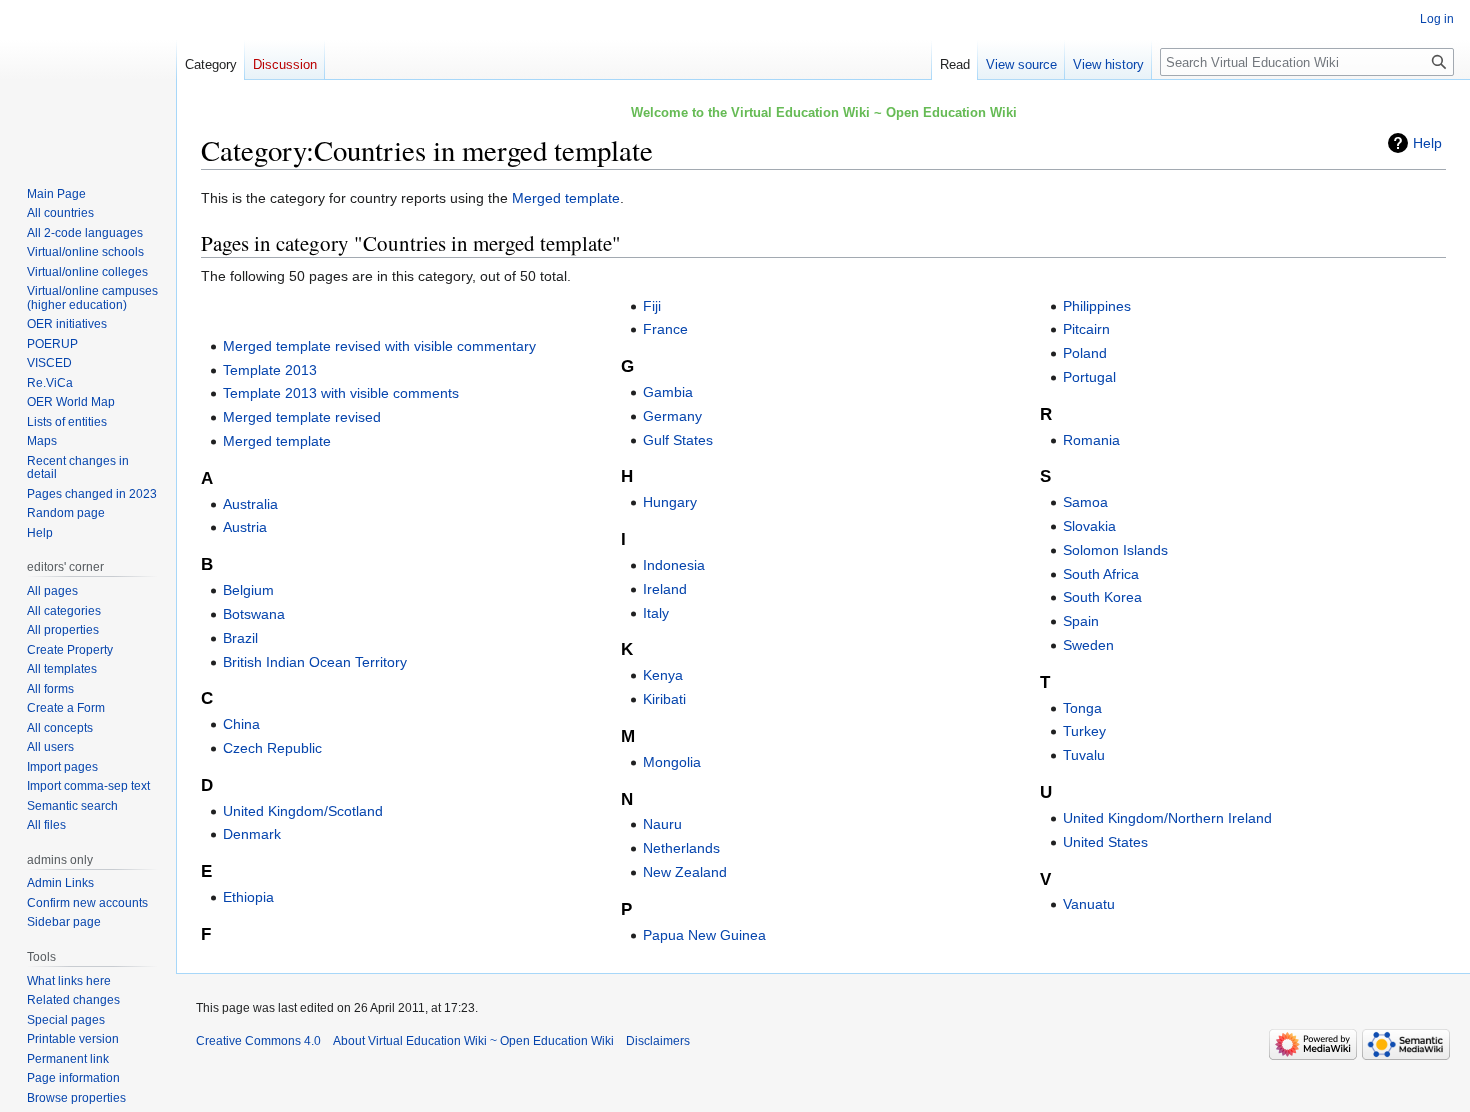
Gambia (668, 392)
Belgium (248, 590)
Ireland (665, 589)
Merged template (566, 198)
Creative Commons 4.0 (258, 1041)
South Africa (1101, 574)
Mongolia (672, 762)
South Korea (1102, 597)
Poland (1085, 353)
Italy (656, 613)
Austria (245, 527)
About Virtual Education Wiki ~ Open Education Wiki (473, 1041)
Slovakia (1089, 526)
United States (1105, 842)
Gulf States (678, 440)
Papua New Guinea (704, 935)
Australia (250, 504)
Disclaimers (658, 1041)
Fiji (652, 306)
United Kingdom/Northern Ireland (1167, 818)
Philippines (1097, 306)
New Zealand (685, 872)
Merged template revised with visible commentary (379, 346)
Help (1427, 143)
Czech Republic (272, 748)
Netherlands (681, 848)
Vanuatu (1089, 904)
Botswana (254, 614)
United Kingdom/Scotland (303, 811)
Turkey (1084, 731)
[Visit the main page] (88, 80)
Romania (1091, 440)
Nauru (662, 824)
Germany (672, 416)
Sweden (1088, 645)
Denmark (252, 834)
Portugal (1089, 377)
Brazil (240, 638)
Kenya (663, 675)
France (665, 329)
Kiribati (664, 699)
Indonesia (674, 565)
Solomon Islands (1115, 550)
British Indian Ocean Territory (315, 662)
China (241, 724)
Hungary (670, 502)
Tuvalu (1084, 755)
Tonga (1082, 708)
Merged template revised (302, 417)
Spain (1081, 621)
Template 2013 (270, 370)
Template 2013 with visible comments (341, 393)
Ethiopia (248, 897)
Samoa (1085, 502)
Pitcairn (1086, 329)
